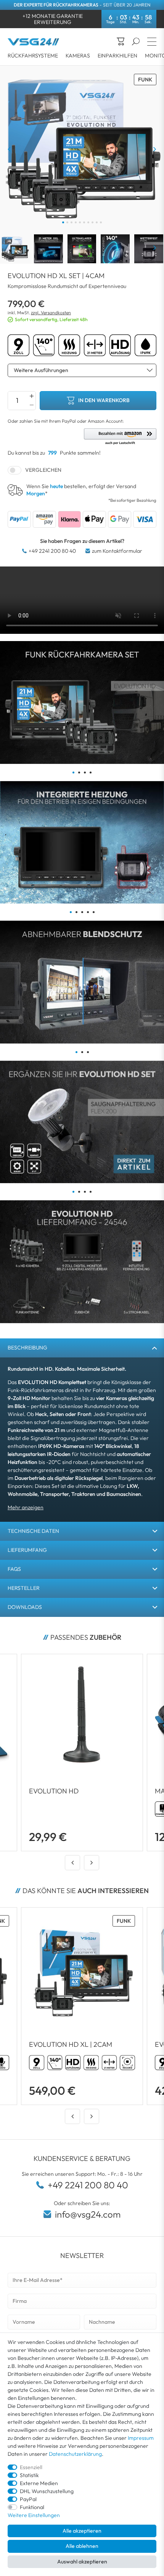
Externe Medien (39, 2483)
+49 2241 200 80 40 (52, 551)
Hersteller (24, 1588)
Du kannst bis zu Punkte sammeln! (54, 453)
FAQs (14, 1569)
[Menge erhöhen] (32, 396)
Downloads (25, 1607)
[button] (120, 437)
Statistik (29, 2475)
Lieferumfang (27, 1550)
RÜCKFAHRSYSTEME (33, 56)
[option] (82, 702)
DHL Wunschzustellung (47, 2491)
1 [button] (73, 772)
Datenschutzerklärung (75, 2454)
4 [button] (91, 772)
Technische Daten (33, 1531)
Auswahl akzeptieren (82, 2562)
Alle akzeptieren (82, 2531)
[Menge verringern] (32, 405)
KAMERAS (78, 56)
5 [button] (94, 912)
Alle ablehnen (82, 2546)
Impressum (141, 2438)
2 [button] (79, 772)
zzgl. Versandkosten (51, 313)
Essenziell (31, 2467)
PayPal (28, 2499)
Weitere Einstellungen (34, 2515)
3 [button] (85, 772)
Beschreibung (27, 1348)
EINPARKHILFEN (117, 56)
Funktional (32, 2507)
